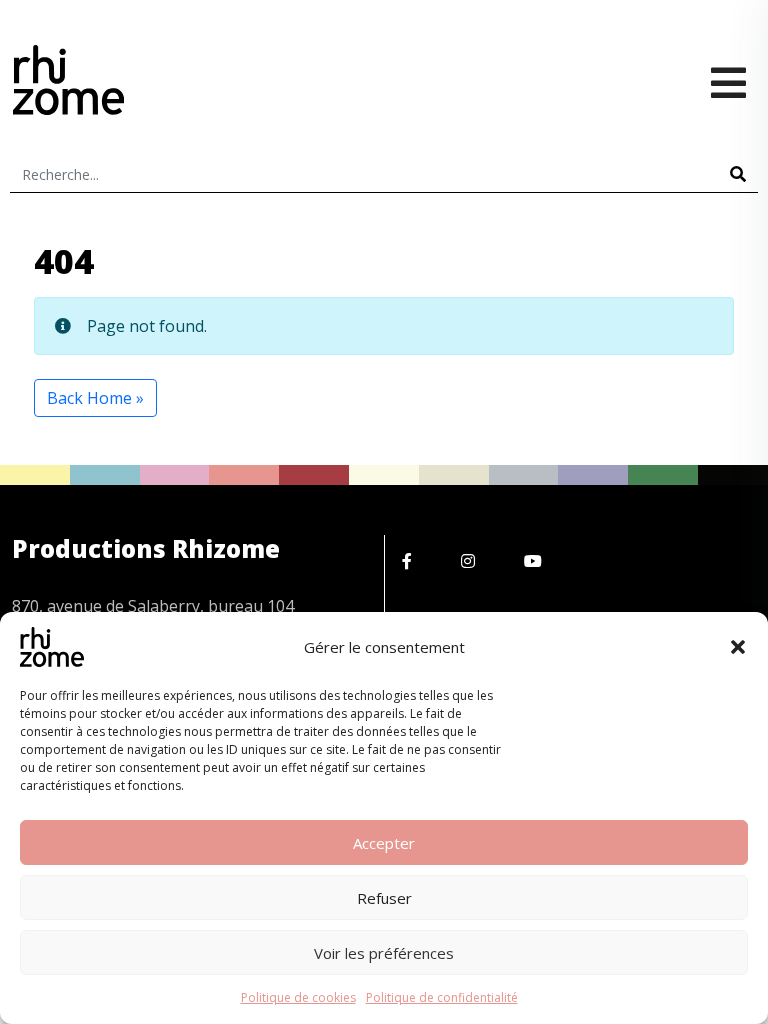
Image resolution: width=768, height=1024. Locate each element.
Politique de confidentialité (442, 997)
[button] (738, 647)
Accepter (384, 843)
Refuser (384, 898)
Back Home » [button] (95, 398)
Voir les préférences (384, 953)
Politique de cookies (298, 997)
